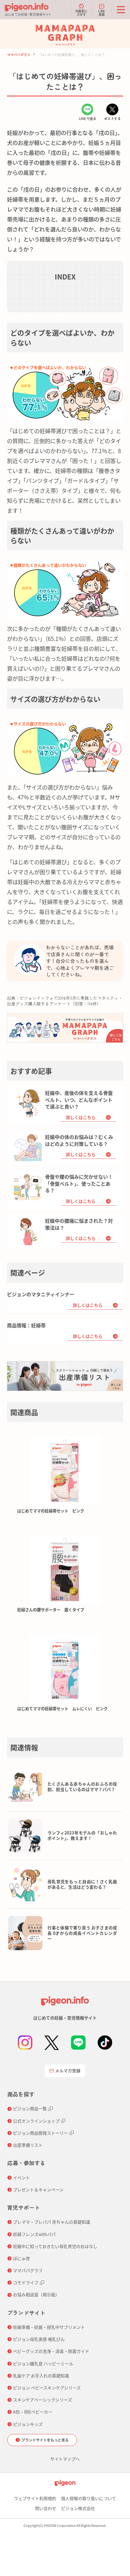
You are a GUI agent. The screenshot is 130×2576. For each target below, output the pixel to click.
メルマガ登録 (68, 2070)
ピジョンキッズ (28, 2424)
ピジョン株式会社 (78, 2508)
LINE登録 (102, 12)
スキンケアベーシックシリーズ (42, 2400)
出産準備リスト (28, 2145)
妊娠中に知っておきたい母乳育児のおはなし (55, 2246)
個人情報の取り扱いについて (89, 2498)
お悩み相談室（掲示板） (36, 2294)
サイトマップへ (65, 2459)
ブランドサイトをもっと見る (45, 2440)
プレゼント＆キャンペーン (38, 2190)
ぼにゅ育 (21, 2258)
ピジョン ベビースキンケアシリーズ (47, 2388)
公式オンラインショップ (36, 2121)
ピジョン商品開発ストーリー (41, 2133)
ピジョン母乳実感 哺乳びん (39, 2339)
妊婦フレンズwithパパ (34, 2234)
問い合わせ (46, 2508)
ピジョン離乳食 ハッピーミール (43, 2363)
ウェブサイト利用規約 (35, 2498)
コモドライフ (26, 2282)
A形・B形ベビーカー (33, 2412)
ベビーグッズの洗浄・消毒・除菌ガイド (51, 2351)
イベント (21, 2177)
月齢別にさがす (81, 12)
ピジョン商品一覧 (30, 2108)
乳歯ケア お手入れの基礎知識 (41, 2376)
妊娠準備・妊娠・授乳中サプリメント (49, 2327)
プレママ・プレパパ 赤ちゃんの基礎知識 (52, 2222)
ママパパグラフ (19, 55)
